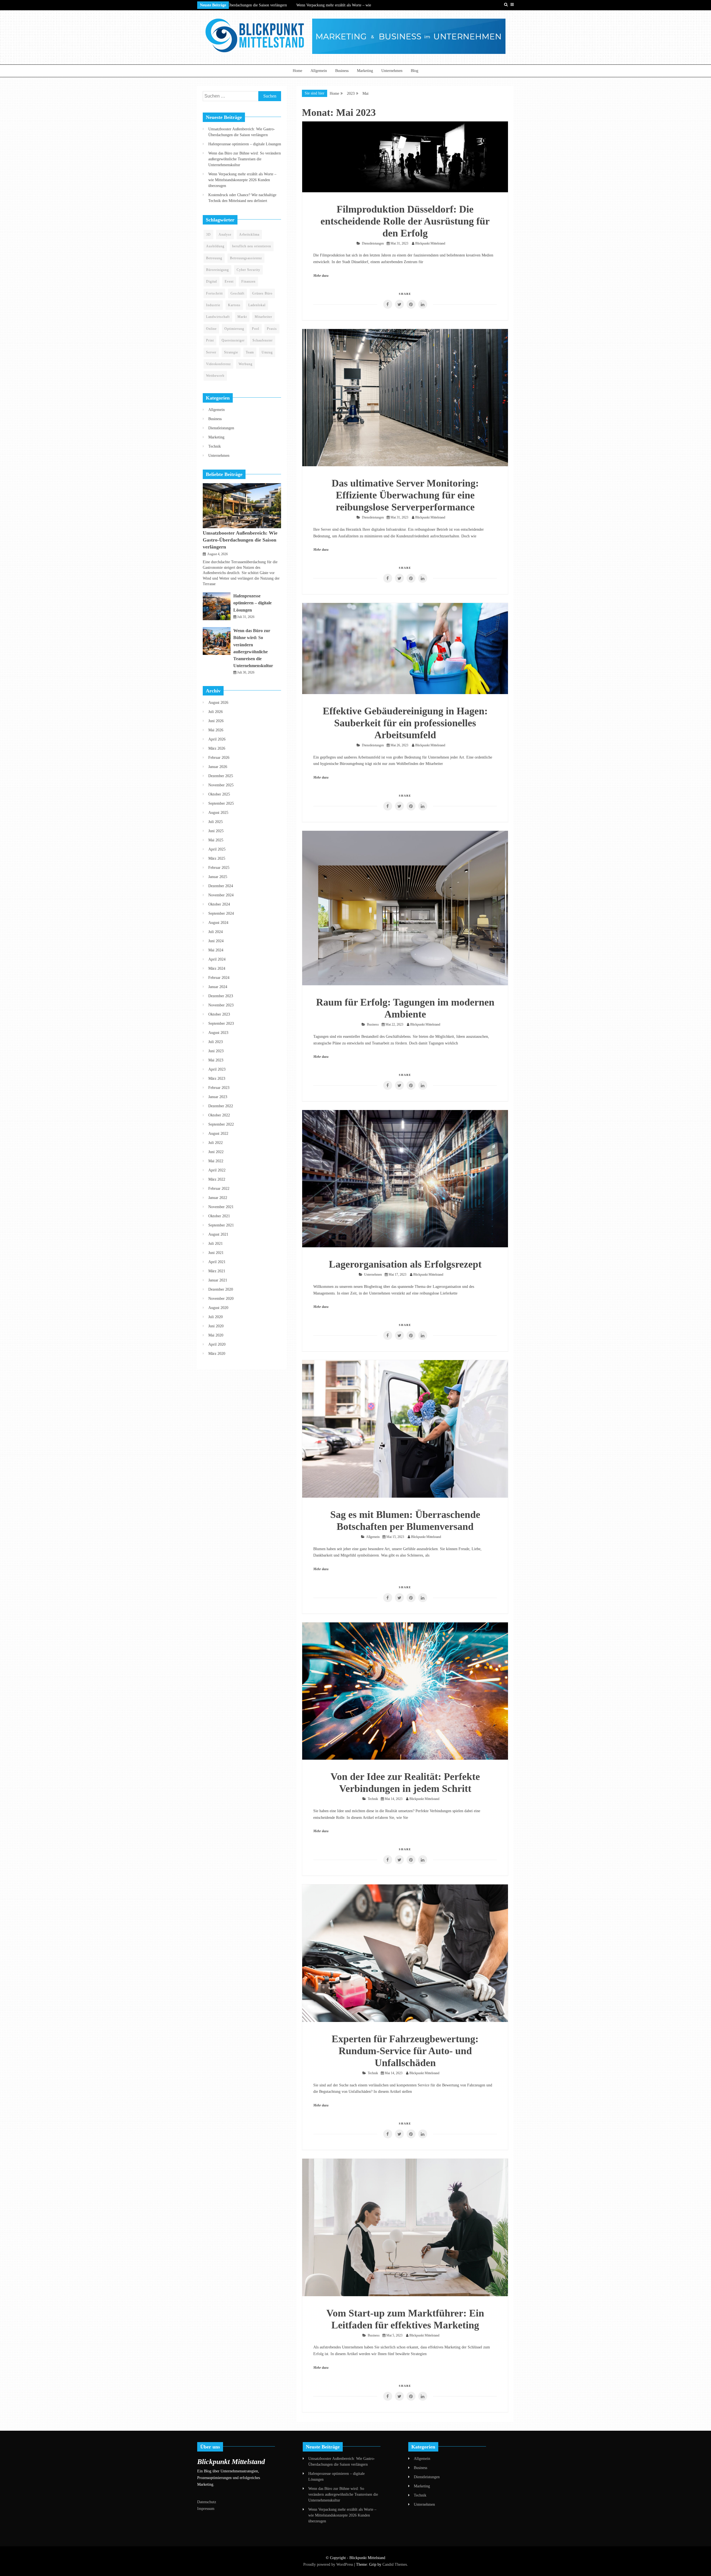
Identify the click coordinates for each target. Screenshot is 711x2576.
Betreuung (214, 258)
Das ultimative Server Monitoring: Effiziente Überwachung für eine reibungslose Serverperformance (405, 495)
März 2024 (217, 968)
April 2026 (217, 739)
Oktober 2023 (219, 1014)
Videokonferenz (218, 364)
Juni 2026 (216, 721)
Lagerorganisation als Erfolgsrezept (405, 1264)
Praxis (272, 329)
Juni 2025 (216, 831)
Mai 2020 (216, 1335)
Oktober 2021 (219, 1216)
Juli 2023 (216, 1042)
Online (211, 329)
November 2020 (221, 1299)
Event (229, 281)
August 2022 (218, 1134)
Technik (373, 1799)
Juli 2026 (216, 712)
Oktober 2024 (219, 904)
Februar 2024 (219, 978)
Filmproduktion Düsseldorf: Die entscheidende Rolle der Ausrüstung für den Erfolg (405, 221)
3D (208, 235)
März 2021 (217, 1271)
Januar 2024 (218, 987)
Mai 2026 (216, 730)
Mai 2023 (216, 1060)
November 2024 (221, 895)
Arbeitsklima (249, 235)
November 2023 (221, 1005)
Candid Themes (395, 2564)
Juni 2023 (216, 1051)
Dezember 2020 (221, 1289)
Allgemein (319, 71)
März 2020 (217, 1354)
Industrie (213, 305)
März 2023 (217, 1078)
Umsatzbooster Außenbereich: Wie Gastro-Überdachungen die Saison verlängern (240, 540)
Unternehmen (392, 71)
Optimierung (234, 329)
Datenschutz (207, 2502)
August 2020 (218, 1308)
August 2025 (218, 813)
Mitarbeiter (263, 317)
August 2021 (218, 1234)
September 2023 (221, 1023)
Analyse (225, 235)
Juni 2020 (216, 1326)
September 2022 (221, 1124)
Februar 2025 (219, 868)
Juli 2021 (216, 1244)
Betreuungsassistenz (246, 258)
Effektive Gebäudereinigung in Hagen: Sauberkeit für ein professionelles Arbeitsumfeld (405, 723)
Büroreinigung (217, 270)
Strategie (231, 352)
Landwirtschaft (218, 317)
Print (210, 340)
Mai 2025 (216, 840)
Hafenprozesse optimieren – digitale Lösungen (245, 144)
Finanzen (248, 281)
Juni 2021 (216, 1253)
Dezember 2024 (221, 886)
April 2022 (217, 1170)
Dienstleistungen (373, 243)
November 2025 (221, 785)
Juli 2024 (216, 932)
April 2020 (217, 1344)
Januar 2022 (218, 1198)
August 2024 (218, 923)
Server (211, 352)
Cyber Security (248, 270)
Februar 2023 (219, 1088)
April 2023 (217, 1069)
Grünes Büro (262, 293)
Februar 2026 (219, 758)
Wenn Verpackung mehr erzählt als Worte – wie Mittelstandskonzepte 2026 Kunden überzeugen (242, 180)
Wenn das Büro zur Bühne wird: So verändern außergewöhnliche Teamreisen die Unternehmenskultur (245, 159)
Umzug (267, 352)
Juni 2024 (216, 941)
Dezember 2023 (221, 996)
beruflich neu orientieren (252, 246)
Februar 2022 (219, 1189)
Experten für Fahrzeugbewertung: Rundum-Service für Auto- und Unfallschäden (405, 2051)
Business (342, 71)
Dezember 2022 (221, 1106)
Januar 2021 (218, 1280)
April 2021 (217, 1262)
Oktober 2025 (219, 794)
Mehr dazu (321, 276)
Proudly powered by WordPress (329, 2564)
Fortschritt (214, 293)
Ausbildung (215, 246)
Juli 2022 (216, 1143)
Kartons (234, 305)
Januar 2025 (218, 877)
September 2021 (221, 1225)
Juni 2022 (216, 1152)
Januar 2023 (218, 1097)
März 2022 (217, 1179)
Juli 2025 (216, 822)
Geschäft (237, 293)
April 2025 (217, 849)
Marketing (365, 71)
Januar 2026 (218, 767)
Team (250, 352)
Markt (242, 317)
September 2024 (221, 913)
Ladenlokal (257, 305)
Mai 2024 (216, 950)
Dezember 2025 (221, 776)
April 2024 (217, 959)
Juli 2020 (216, 1317)
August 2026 (218, 703)
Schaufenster (263, 340)
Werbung (246, 364)
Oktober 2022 (219, 1115)
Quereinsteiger (233, 340)
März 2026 (217, 748)
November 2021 (221, 1207)
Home (297, 71)
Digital (211, 281)
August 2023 (218, 1033)
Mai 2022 (216, 1161)
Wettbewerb (215, 376)
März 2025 (217, 858)
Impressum (206, 2509)
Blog (415, 71)
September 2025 (221, 803)
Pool (256, 329)
